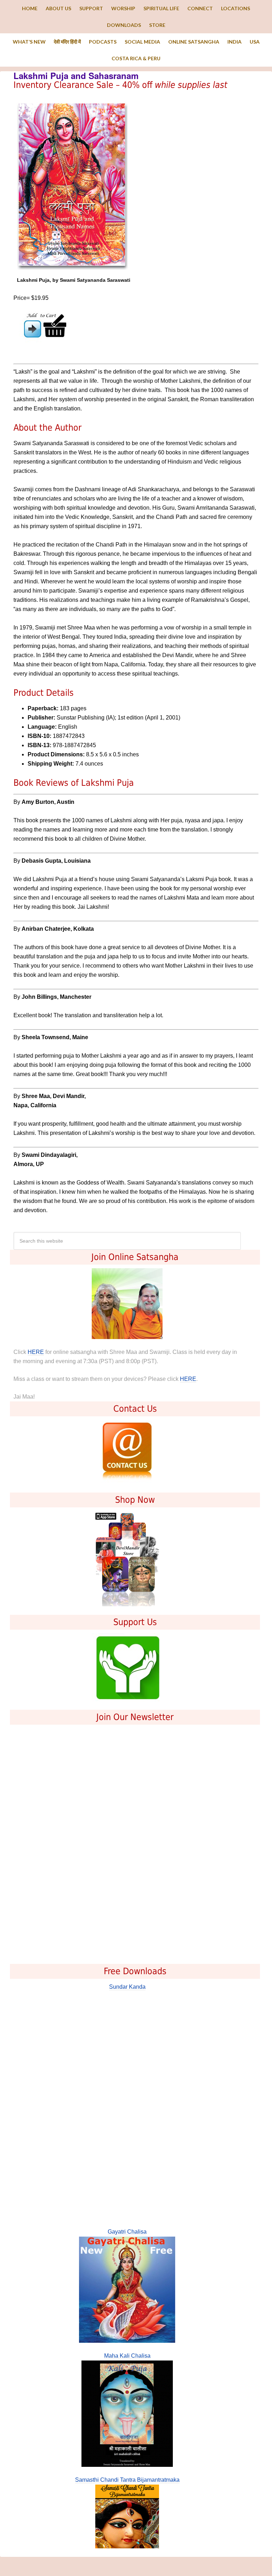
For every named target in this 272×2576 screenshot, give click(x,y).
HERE (36, 1352)
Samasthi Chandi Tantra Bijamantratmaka (127, 2480)
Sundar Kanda (127, 1987)
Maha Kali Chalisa (127, 2356)
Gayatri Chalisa (127, 2232)
